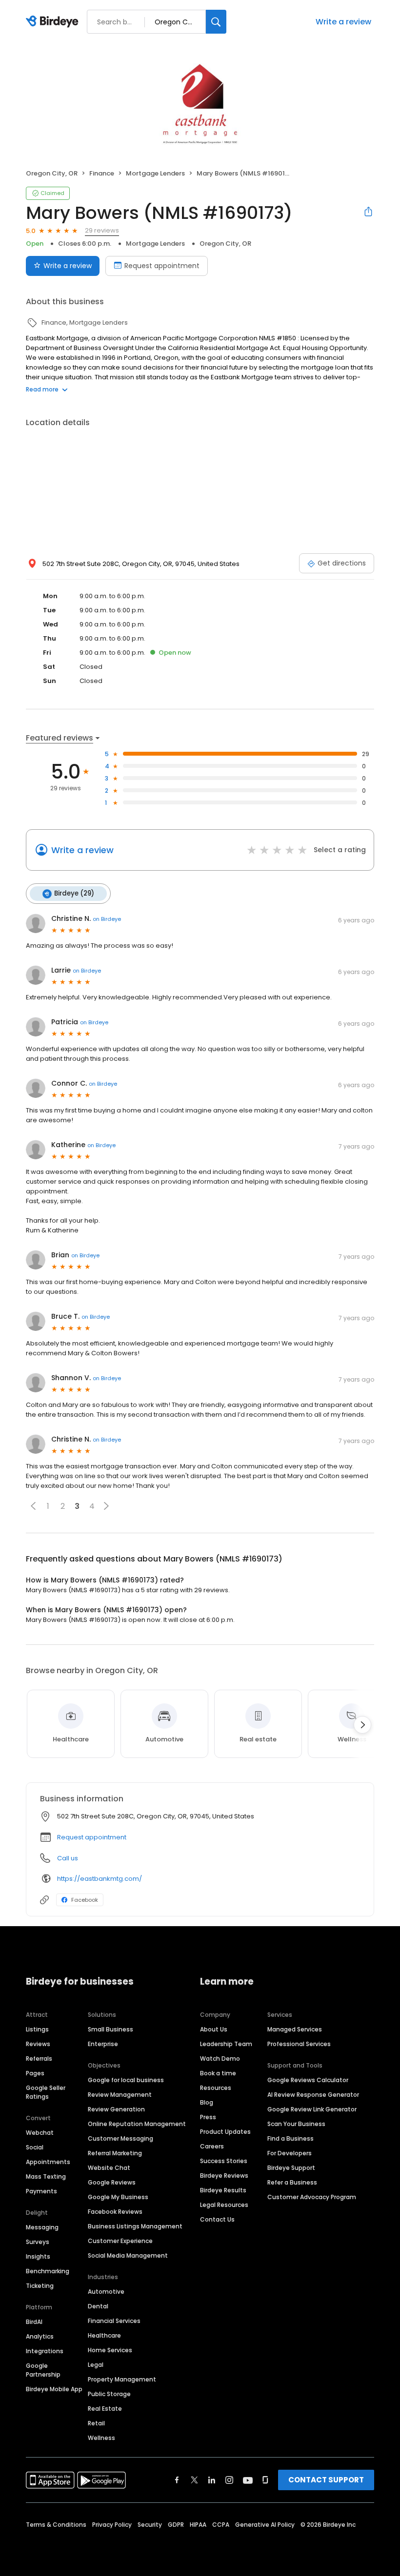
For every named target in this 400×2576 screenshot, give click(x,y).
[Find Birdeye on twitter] (194, 2480)
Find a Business (290, 2138)
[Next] (362, 1725)
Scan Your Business (296, 2124)
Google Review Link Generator (312, 2109)
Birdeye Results (223, 2190)
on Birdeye (107, 919)
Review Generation (116, 2109)
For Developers (290, 2153)
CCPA (221, 2525)
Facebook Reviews (115, 2212)
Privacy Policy (112, 2525)
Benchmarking (48, 2271)
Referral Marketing (115, 2153)
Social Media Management (128, 2255)
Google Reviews (112, 2182)
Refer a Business (292, 2182)
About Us (214, 2029)
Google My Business (118, 2197)
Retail (96, 2423)
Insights (38, 2256)
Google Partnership (43, 2370)
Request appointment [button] (92, 1837)
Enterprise (103, 2044)
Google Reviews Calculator (308, 2080)
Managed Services (295, 2029)
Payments (41, 2191)
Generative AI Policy (265, 2525)
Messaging (42, 2227)
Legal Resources (224, 2205)
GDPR (176, 2525)
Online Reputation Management (137, 2124)
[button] (33, 1506)
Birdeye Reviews (224, 2176)
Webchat (40, 2133)
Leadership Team (226, 2044)
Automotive (106, 2292)
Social (35, 2147)
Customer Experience (120, 2241)
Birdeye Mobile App (54, 2389)
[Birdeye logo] (54, 22)
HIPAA (198, 2525)
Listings (37, 2029)
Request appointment (162, 266)
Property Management (122, 2379)
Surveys (38, 2242)
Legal (96, 2365)
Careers (212, 2146)
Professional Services (299, 2044)
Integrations (45, 2351)
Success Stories (224, 2161)
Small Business (110, 2029)
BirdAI (34, 2322)
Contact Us (217, 2219)
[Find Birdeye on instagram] (229, 2480)
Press (208, 2117)
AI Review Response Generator (313, 2095)
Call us (68, 1858)
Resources (216, 2088)
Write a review (343, 22)
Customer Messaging (120, 2138)
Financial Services (114, 2321)
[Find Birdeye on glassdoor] (265, 2480)
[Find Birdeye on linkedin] (212, 2480)
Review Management (120, 2095)
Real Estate (105, 2409)
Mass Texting (46, 2176)
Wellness (101, 2438)
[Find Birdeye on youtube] (248, 2480)
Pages (35, 2073)
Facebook (85, 1900)
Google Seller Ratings (46, 2092)
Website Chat (109, 2168)
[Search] (216, 22)
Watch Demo (220, 2059)
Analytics (40, 2336)
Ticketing (40, 2286)
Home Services (110, 2350)
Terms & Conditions (56, 2525)
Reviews (38, 2044)
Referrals (39, 2059)
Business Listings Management (135, 2226)
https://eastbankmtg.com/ (100, 1879)
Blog (207, 2102)
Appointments (48, 2162)
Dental (98, 2306)
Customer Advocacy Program (312, 2197)
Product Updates (225, 2132)
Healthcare (104, 2335)
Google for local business (126, 2080)
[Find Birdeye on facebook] (177, 2480)
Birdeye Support (291, 2168)
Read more (42, 389)
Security (150, 2525)
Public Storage (109, 2394)
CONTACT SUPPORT (326, 2480)
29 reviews (102, 230)
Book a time (218, 2073)
